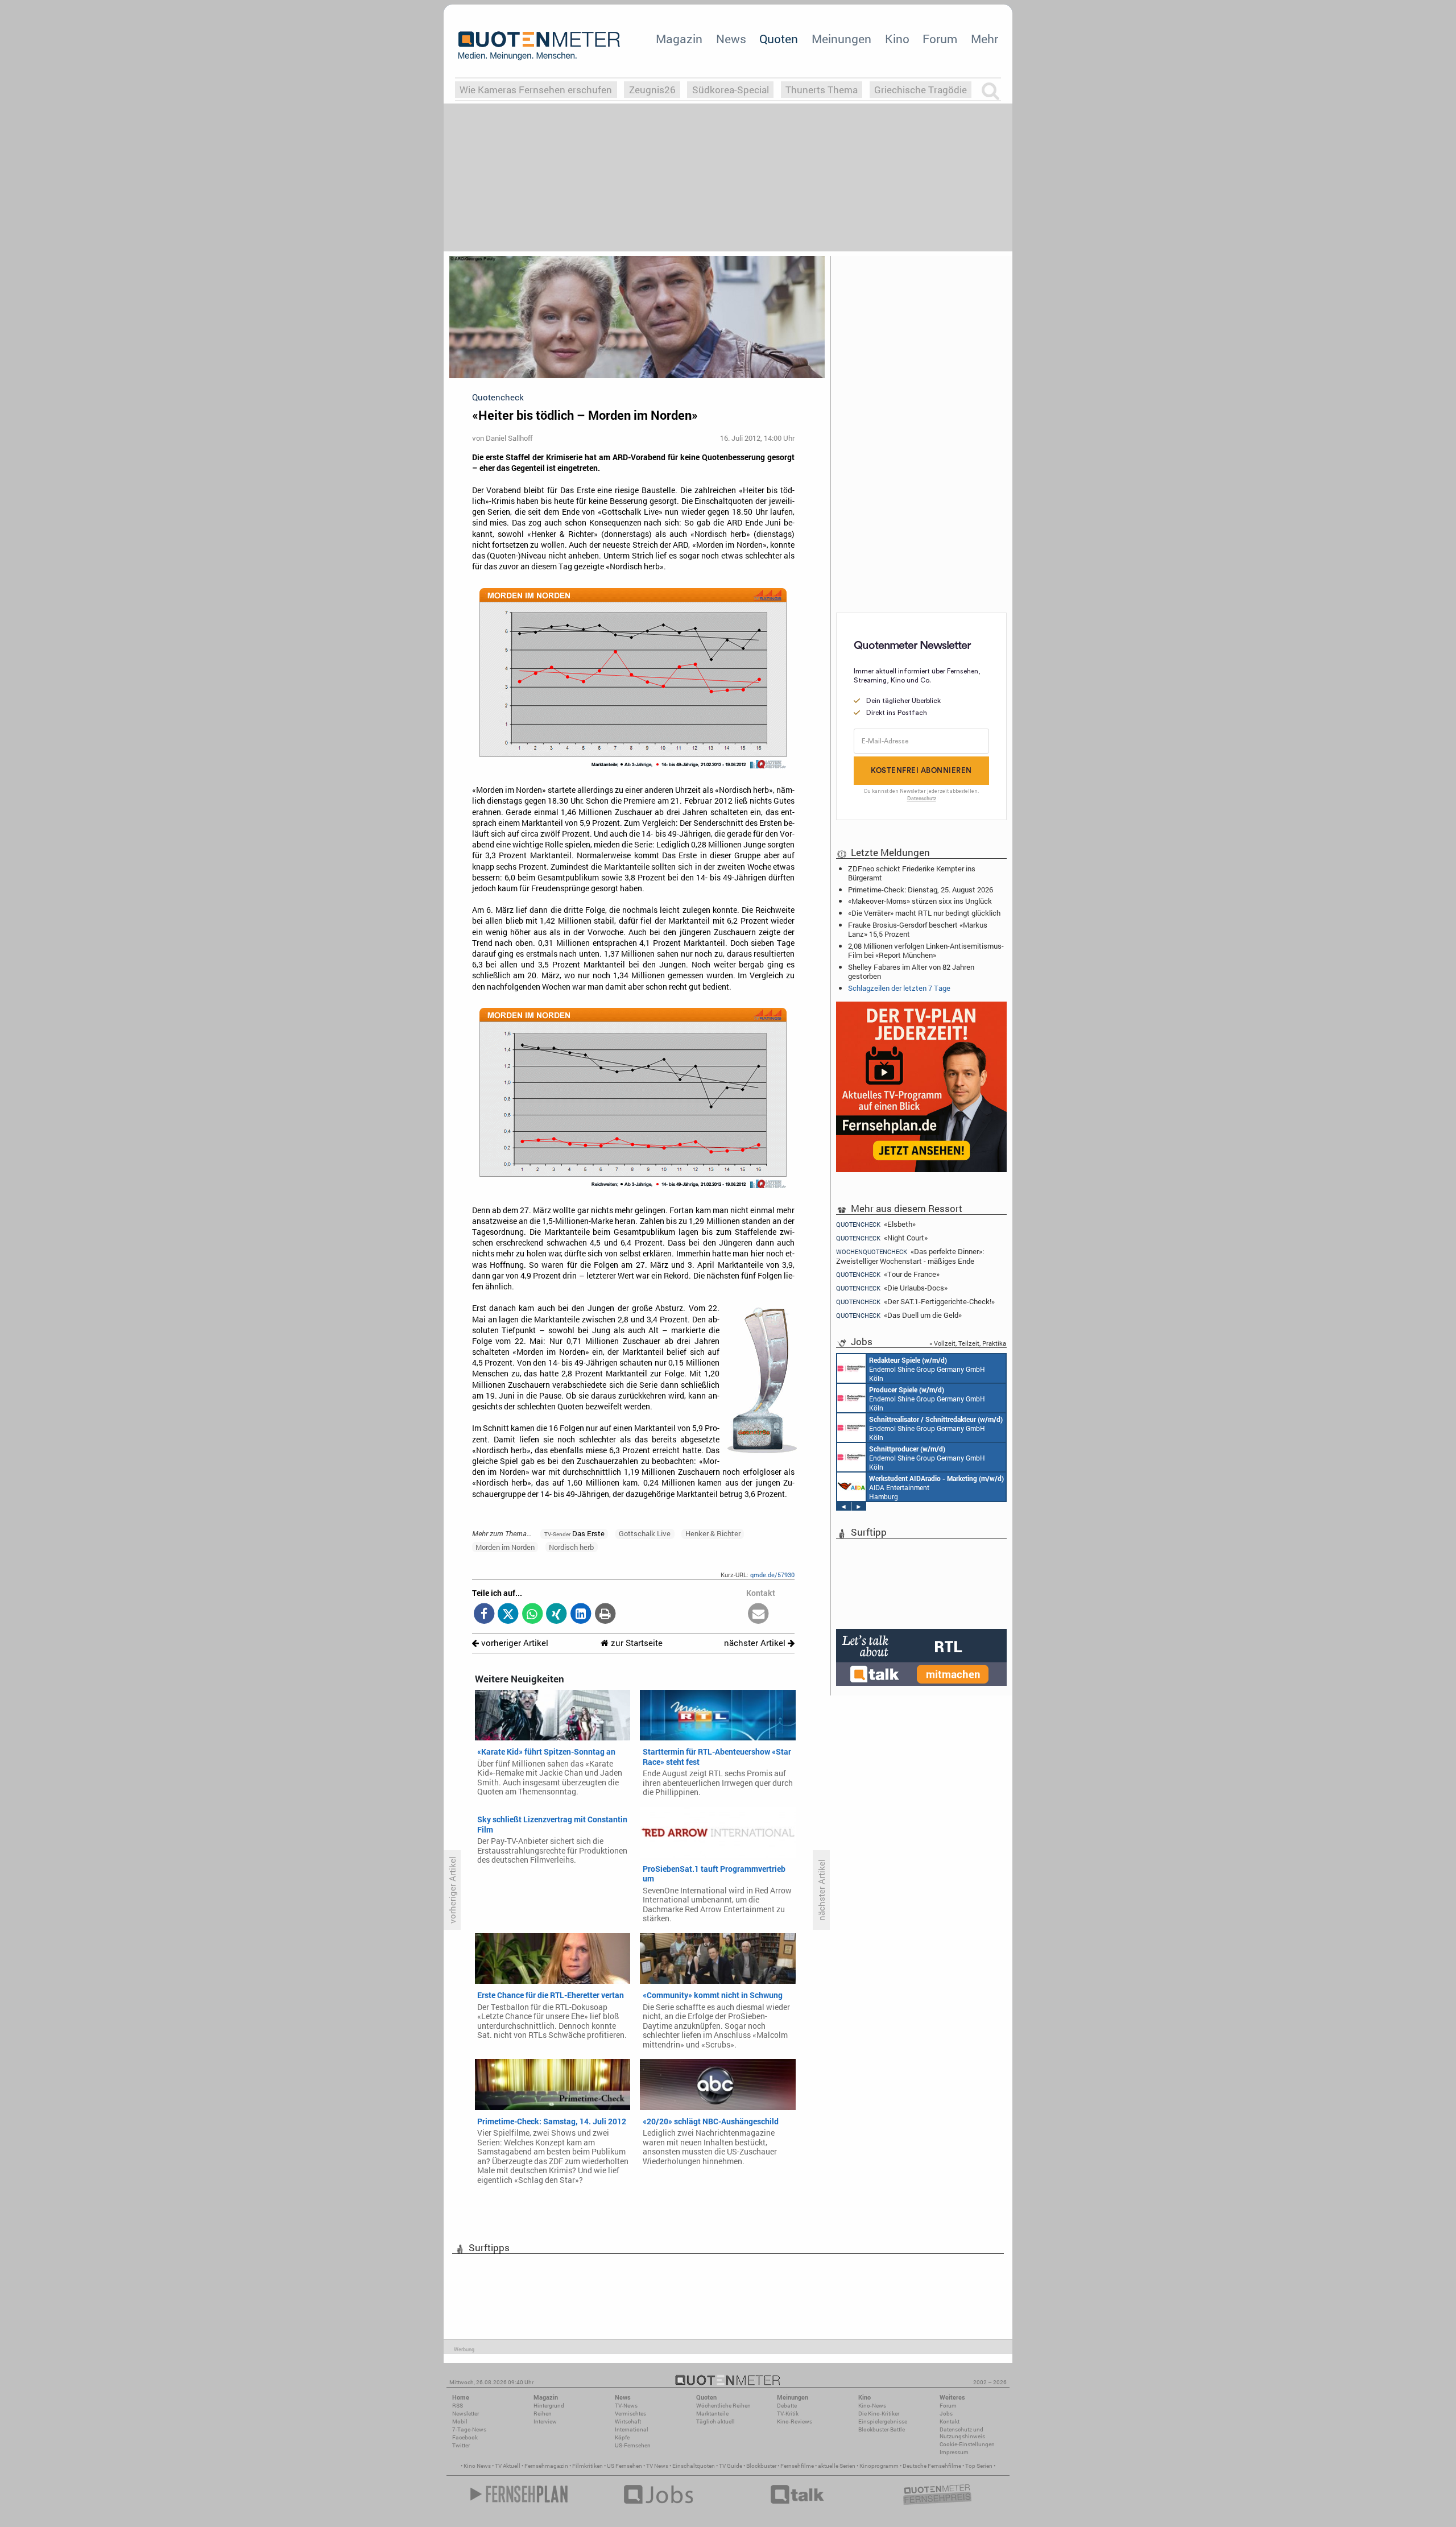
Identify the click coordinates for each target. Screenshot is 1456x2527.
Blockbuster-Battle (882, 2429)
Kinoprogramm (879, 2466)
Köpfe (622, 2437)
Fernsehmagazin (546, 2466)
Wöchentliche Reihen (723, 2406)
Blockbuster (761, 2466)
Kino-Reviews (795, 2421)
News (731, 39)
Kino (897, 39)
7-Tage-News (469, 2429)
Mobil (460, 2421)
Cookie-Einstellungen (967, 2444)
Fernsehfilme (797, 2466)
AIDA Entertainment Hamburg (936, 1487)
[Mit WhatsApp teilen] (533, 1614)
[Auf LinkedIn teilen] (581, 1614)
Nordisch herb (571, 1547)
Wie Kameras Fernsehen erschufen (536, 90)
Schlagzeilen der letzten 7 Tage (899, 988)
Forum (940, 39)
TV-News (626, 2406)
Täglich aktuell (715, 2421)
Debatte (787, 2406)
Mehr (985, 39)
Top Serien (979, 2466)
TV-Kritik (788, 2414)
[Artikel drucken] (605, 1614)
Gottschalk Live (645, 1533)
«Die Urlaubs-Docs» (892, 1288)
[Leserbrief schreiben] (758, 1614)
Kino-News (872, 2406)
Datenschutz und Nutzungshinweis (962, 2433)
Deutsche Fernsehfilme (932, 2466)
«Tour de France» (888, 1274)
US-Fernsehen (633, 2445)
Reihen (543, 2414)
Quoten (779, 39)
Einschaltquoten (694, 2466)
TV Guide (731, 2466)
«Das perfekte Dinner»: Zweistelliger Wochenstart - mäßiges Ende (910, 1256)
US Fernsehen (624, 2466)
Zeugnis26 (652, 90)
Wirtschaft (628, 2421)
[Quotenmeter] (539, 46)
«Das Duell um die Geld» (899, 1315)
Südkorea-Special (731, 90)
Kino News (477, 2466)
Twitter (461, 2445)
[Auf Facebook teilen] (484, 1614)
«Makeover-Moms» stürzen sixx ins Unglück (920, 901)
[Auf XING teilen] (557, 1614)
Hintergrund (549, 2406)
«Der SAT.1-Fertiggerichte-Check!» (915, 1302)
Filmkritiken (588, 2466)
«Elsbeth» (876, 1224)
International (632, 2429)
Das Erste (574, 1533)
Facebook (465, 2437)
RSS (458, 2406)
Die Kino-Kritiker (879, 2414)
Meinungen (841, 39)
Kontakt (950, 2421)
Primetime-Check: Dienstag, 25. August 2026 (921, 890)
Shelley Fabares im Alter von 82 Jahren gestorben (911, 971)
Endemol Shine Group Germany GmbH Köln (927, 1369)
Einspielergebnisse (883, 2421)
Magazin (679, 39)
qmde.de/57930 (772, 1575)
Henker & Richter (713, 1533)
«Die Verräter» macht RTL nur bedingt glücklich (924, 913)
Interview (545, 2421)
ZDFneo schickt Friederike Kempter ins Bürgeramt (912, 873)
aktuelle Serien (837, 2466)
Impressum (954, 2452)
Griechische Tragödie (921, 90)
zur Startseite (636, 1643)
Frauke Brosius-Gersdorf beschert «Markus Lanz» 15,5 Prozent (918, 929)
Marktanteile (712, 2414)
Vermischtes (630, 2414)
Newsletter (466, 2414)
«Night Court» (882, 1238)
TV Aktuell (508, 2466)
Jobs (946, 2414)
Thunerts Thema (822, 90)
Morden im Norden (505, 1547)
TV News (657, 2466)
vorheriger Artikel (514, 1643)
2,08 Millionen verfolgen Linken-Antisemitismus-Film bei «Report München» (926, 950)
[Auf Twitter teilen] (508, 1614)
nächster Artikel (756, 1643)
